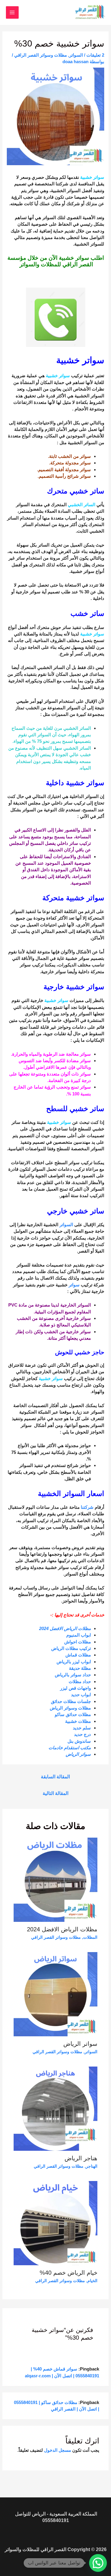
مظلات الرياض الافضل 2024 (65, 1628)
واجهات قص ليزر (75, 1688)
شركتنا (87, 1507)
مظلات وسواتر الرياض (70, 1708)
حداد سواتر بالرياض (72, 1675)
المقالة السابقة (55, 1777)
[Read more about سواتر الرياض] (56, 1994)
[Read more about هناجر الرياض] (56, 2108)
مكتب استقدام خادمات (70, 1748)
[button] (98, 2563)
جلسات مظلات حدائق (70, 1701)
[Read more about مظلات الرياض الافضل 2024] (56, 1879)
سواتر (74, 1285)
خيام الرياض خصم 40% (69, 2273)
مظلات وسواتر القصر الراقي (41, 55)
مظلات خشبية (77, 1721)
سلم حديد (82, 1728)
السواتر (76, 55)
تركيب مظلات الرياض (70, 1648)
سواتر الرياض (78, 1754)
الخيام (92, 2281)
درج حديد (82, 1734)
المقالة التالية (55, 1793)
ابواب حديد (80, 1695)
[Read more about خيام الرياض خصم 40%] (56, 2223)
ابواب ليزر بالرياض (73, 1662)
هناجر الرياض (81, 2158)
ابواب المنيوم (79, 1635)
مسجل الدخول (58, 2450)
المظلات (90, 1937)
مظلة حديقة (79, 1668)
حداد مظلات (79, 1682)
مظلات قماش (78, 1655)
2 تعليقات (95, 55)
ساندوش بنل (79, 1741)
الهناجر (92, 2166)
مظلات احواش (78, 1642)
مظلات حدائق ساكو (73, 1714)
